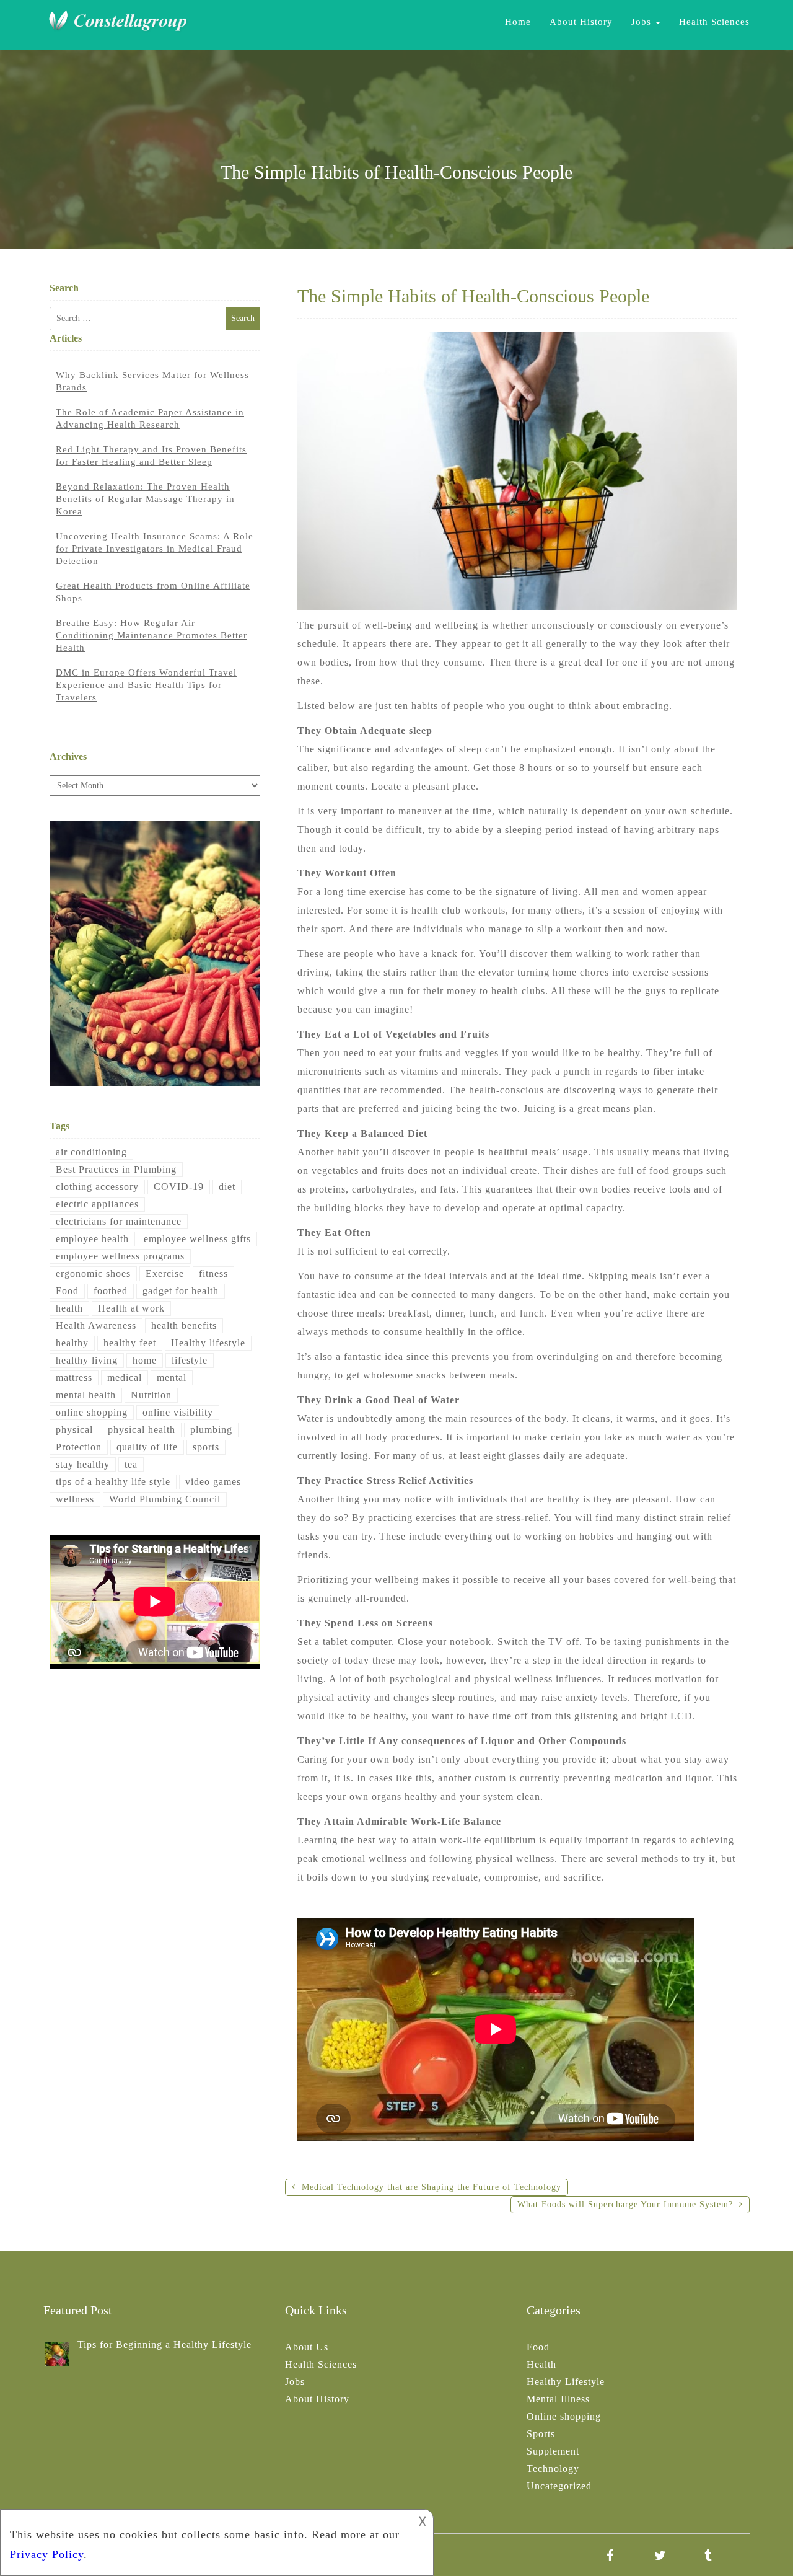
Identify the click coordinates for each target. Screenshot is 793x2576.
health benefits (184, 1325)
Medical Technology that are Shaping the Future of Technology (432, 2187)
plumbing (211, 1430)
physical (74, 1430)
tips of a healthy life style (113, 1482)
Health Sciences (714, 22)
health (69, 1308)
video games (213, 1482)
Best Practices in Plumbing (116, 1169)
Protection (79, 1447)
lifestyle (190, 1360)
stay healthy (83, 1464)
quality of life (147, 1447)
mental (172, 1378)
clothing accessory (97, 1187)
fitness (213, 1273)
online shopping (92, 1412)
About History (581, 22)
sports (206, 1447)
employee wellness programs (120, 1256)
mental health (86, 1395)
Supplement (553, 2451)
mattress (74, 1378)
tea (131, 1464)
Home (518, 22)
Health (541, 2364)
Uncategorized (559, 2486)
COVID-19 (179, 1187)
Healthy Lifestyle (566, 2382)
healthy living (87, 1360)
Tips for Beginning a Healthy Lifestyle (164, 2344)
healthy (72, 1343)
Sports (541, 2434)
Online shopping (564, 2416)
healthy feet (130, 1343)
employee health (92, 1239)
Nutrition (151, 1395)
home (145, 1360)
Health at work (131, 1308)
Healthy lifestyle (208, 1343)
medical (125, 1378)
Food (67, 1291)
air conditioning (91, 1152)
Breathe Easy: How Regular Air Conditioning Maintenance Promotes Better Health (151, 635)
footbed (111, 1291)
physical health (142, 1430)
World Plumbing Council (165, 1499)
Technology (553, 2468)
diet (227, 1187)
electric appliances (97, 1204)
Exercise (165, 1273)
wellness (75, 1499)
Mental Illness (558, 2399)
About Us (307, 2347)
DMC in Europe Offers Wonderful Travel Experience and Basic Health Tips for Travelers (146, 685)
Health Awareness (96, 1325)
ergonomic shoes (93, 1273)
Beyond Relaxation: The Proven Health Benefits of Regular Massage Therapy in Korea (145, 499)
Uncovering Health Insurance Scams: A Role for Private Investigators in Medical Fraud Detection (155, 549)
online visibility (178, 1412)
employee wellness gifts (197, 1239)
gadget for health (181, 1291)
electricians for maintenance (119, 1221)
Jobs (643, 22)
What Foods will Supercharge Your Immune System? (625, 2204)
